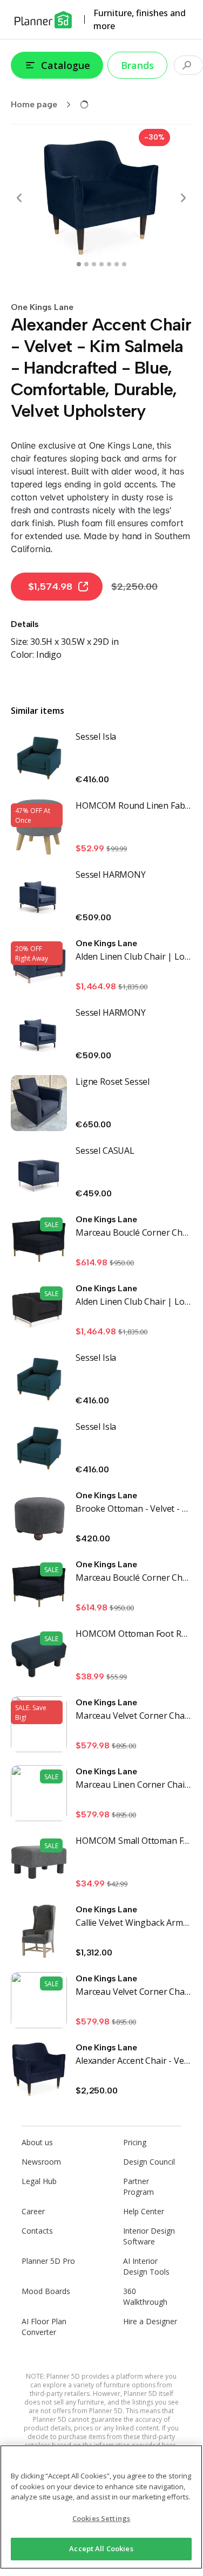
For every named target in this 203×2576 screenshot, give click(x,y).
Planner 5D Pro (48, 2261)
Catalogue (66, 65)
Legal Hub (39, 2181)
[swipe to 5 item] (117, 264)
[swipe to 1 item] (86, 264)
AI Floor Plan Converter (44, 2327)
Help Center (144, 2211)
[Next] (183, 198)
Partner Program (138, 2186)
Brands (137, 65)
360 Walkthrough (145, 2296)
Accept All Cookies (101, 2549)
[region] (101, 2507)
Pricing (135, 2142)
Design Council (149, 2162)
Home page (34, 104)
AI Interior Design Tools (146, 2266)
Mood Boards (46, 2291)
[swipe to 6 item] (124, 264)
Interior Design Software (149, 2236)
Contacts (37, 2231)
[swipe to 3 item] (101, 264)
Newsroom (41, 2162)
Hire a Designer (150, 2321)
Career (33, 2211)
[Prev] (19, 198)
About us (37, 2142)
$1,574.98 (50, 587)
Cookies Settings (101, 2518)
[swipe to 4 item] (109, 264)
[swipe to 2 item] (94, 264)
